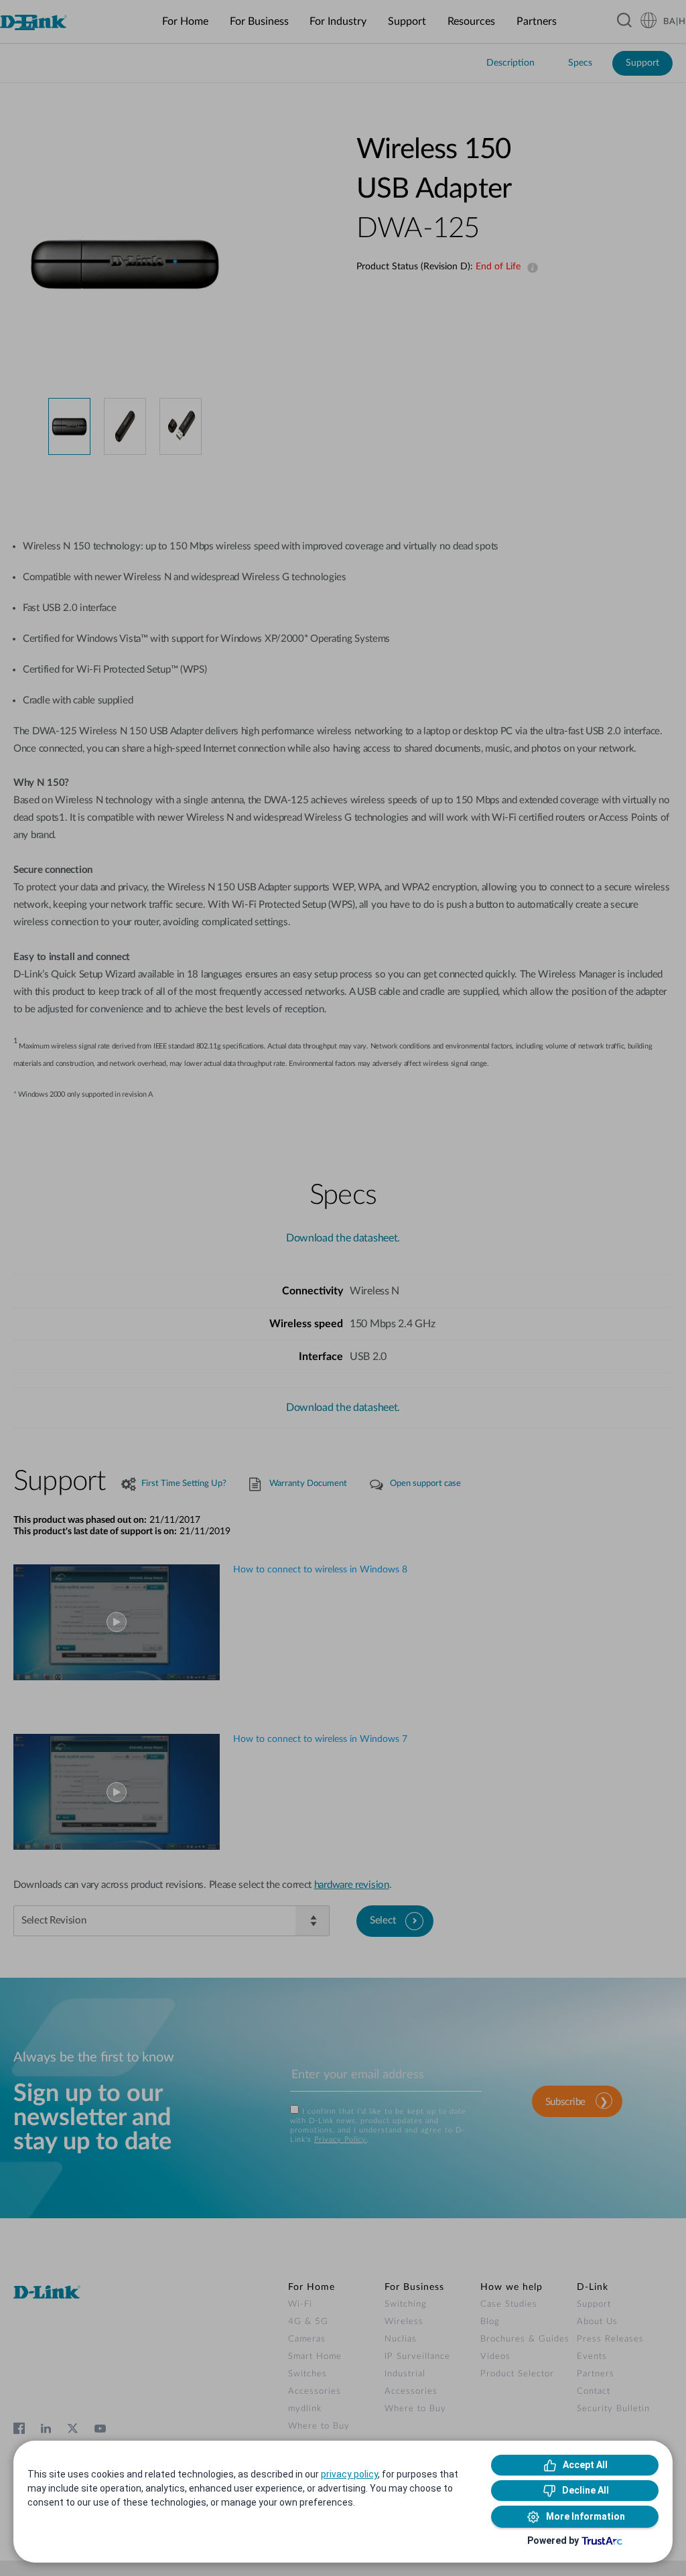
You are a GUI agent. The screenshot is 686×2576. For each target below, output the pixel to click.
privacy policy (349, 2474)
